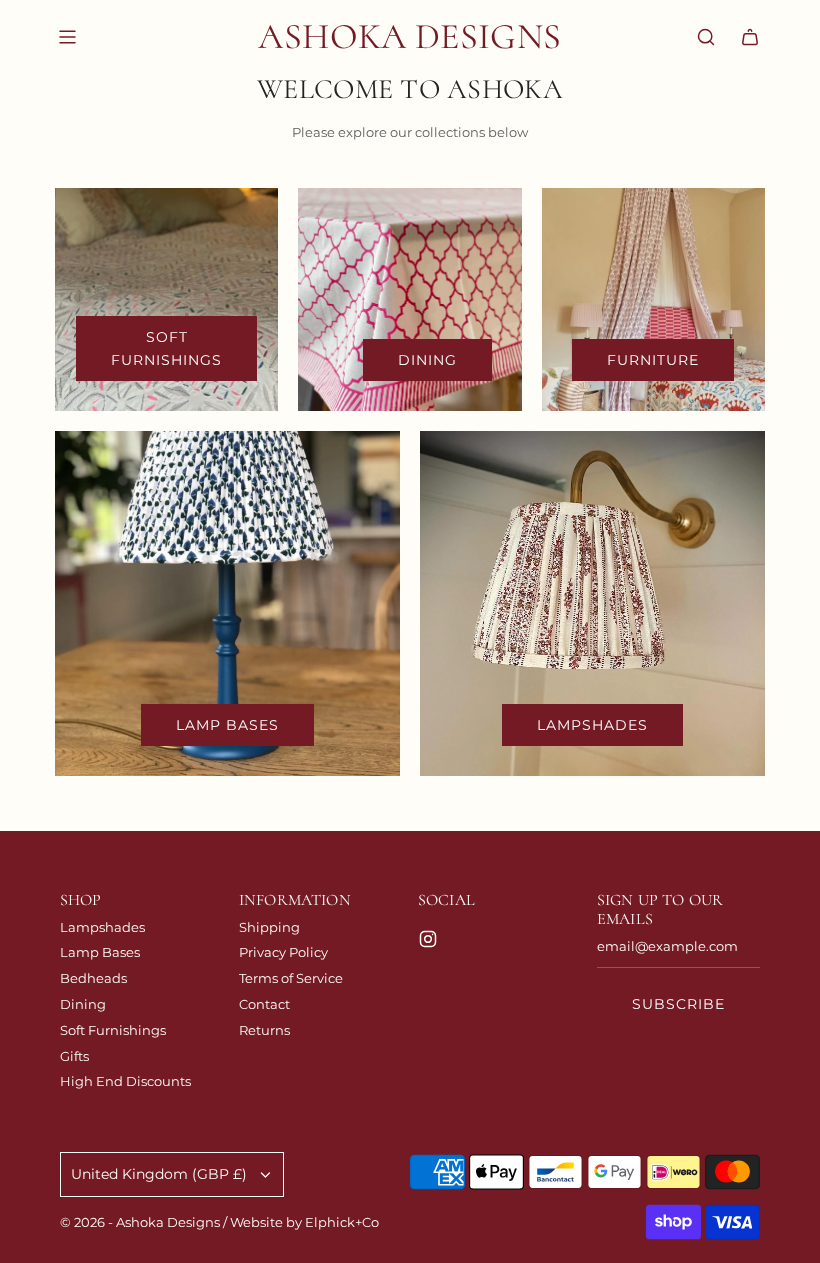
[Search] (706, 37)
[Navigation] (67, 37)
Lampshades (592, 725)
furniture (653, 360)
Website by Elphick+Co (304, 1222)
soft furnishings (166, 348)
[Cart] (750, 37)
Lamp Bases (227, 725)
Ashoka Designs (409, 36)
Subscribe (678, 1004)
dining (427, 360)
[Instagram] (428, 939)
